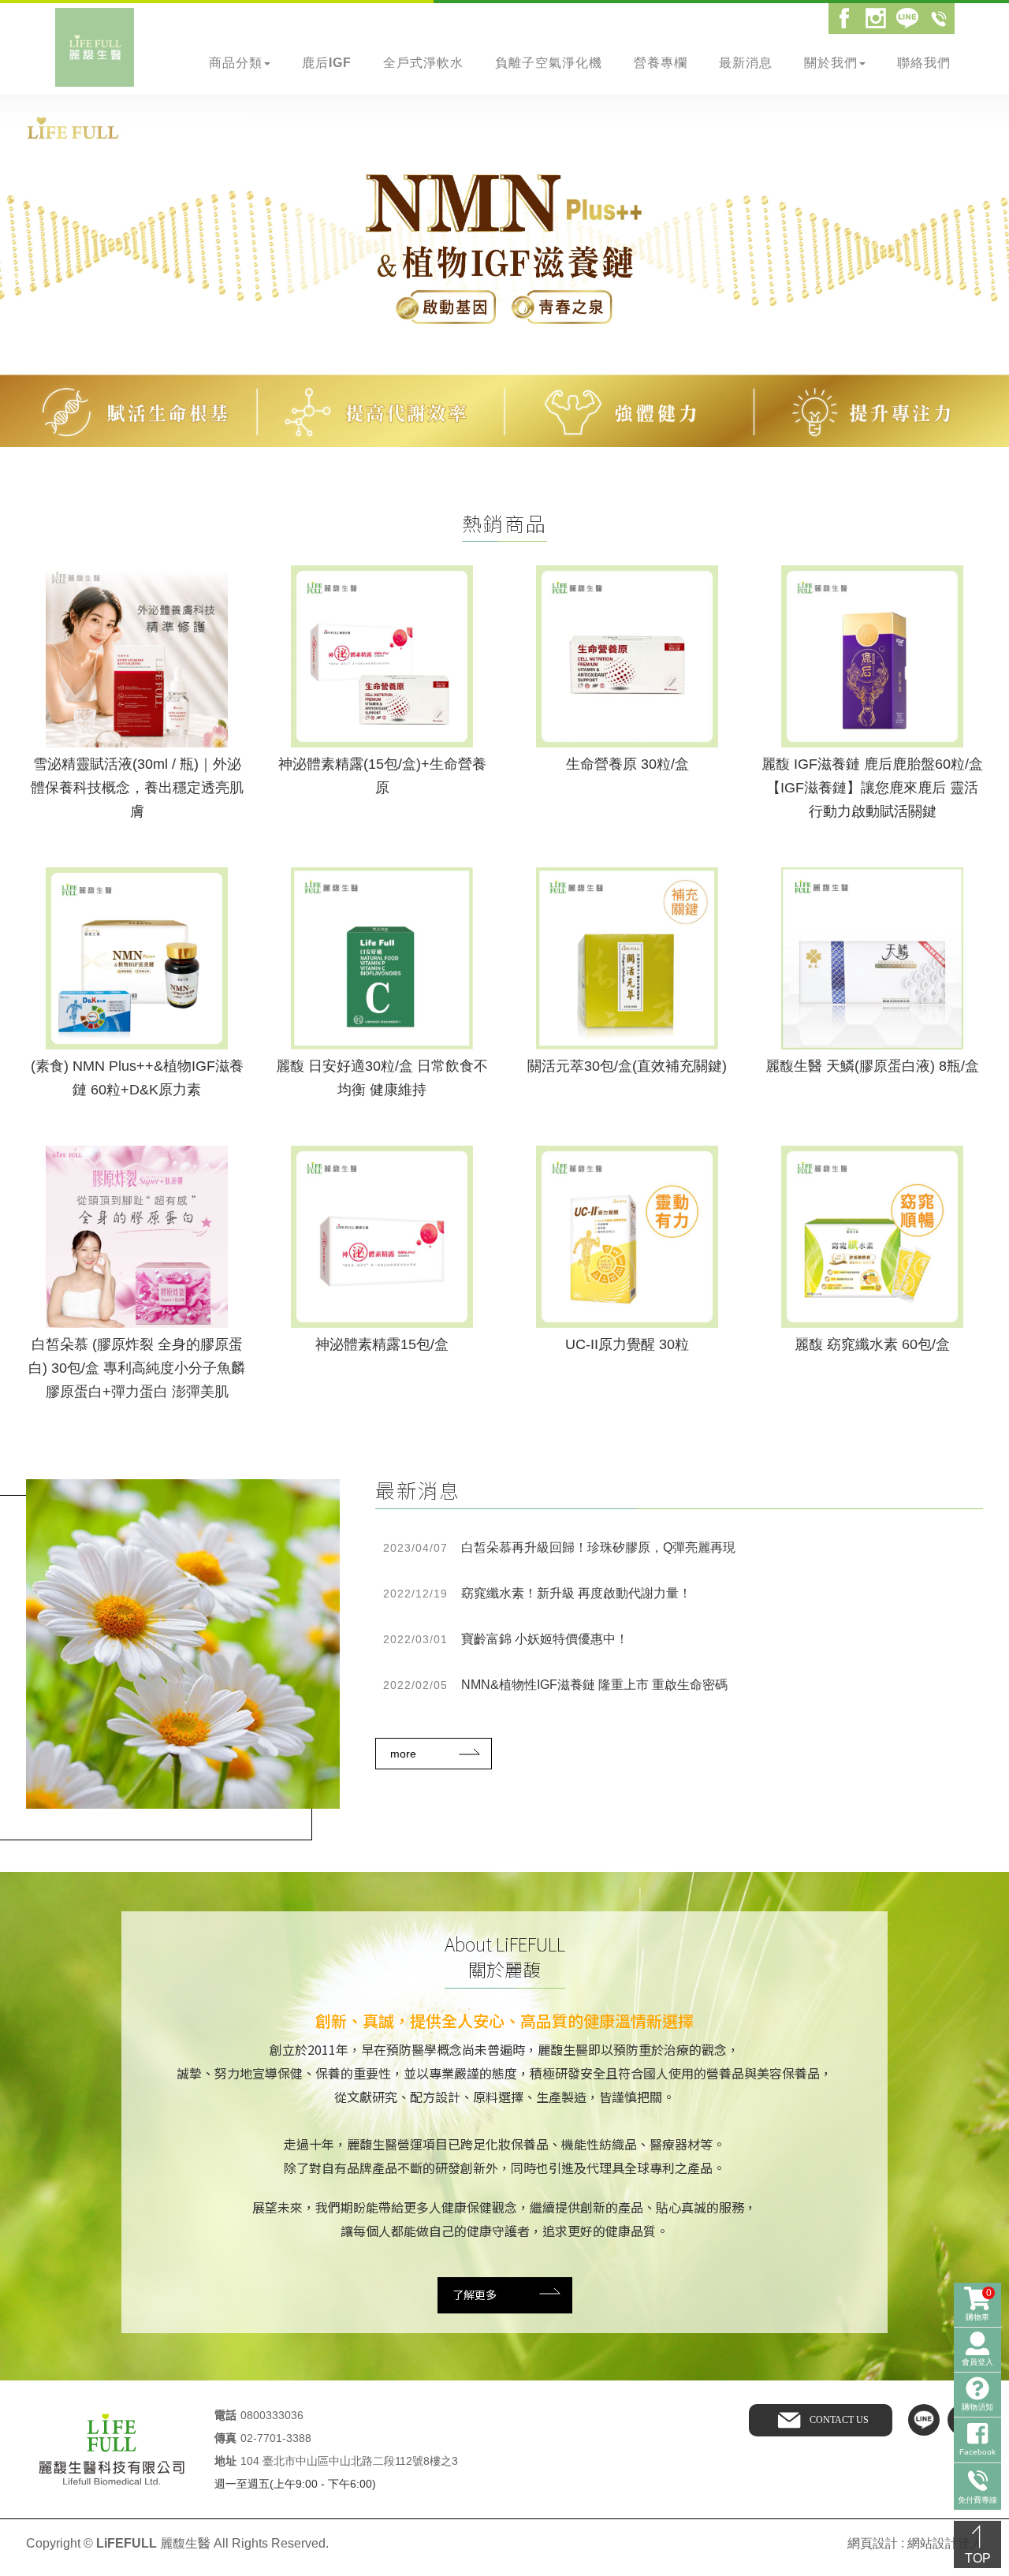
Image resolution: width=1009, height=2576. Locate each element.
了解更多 (475, 2295)
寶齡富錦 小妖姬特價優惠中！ (506, 1639)
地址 (225, 2461)
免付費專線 (939, 18)
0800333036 (272, 2415)
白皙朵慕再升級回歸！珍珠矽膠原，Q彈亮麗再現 (559, 1547)
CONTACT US (839, 2420)
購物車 (979, 2304)
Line (907, 18)
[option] (504, 280)
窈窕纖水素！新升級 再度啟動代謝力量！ (537, 1593)
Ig (876, 18)
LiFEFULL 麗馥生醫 (95, 47)
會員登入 (977, 2362)
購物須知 (977, 2407)
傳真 (225, 2438)
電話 (225, 2416)
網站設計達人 (945, 2543)
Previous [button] (24, 279)
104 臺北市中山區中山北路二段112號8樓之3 (349, 2461)
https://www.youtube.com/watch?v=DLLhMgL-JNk (138, 455)
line (924, 2420)
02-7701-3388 (276, 2438)
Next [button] (985, 279)
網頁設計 (873, 2543)
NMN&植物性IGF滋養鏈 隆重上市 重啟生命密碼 (555, 1685)
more (403, 1754)
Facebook (844, 18)
